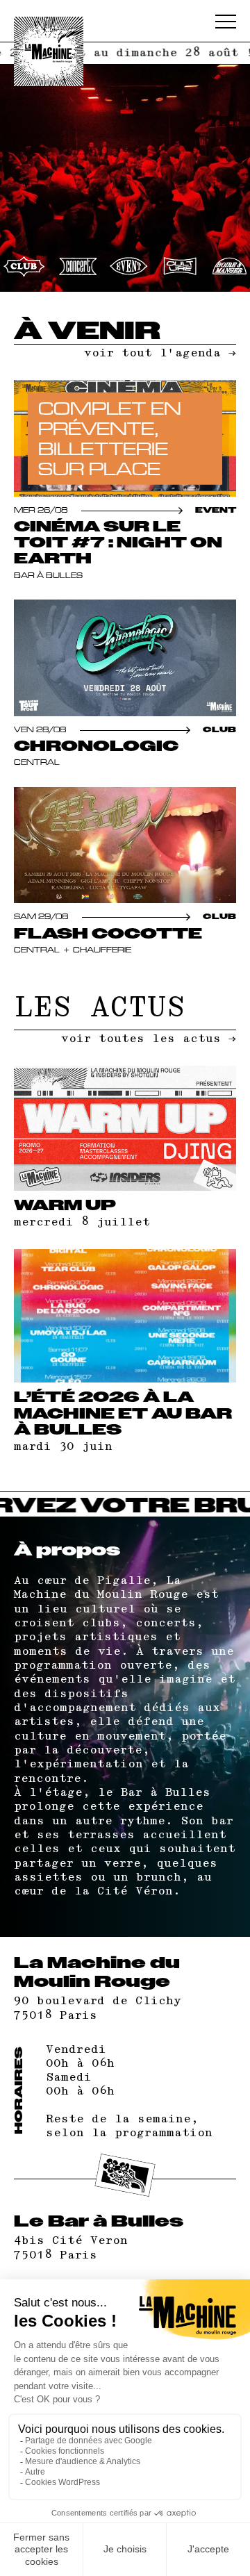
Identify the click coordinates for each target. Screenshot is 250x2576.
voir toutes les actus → (149, 1039)
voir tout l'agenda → (160, 353)
